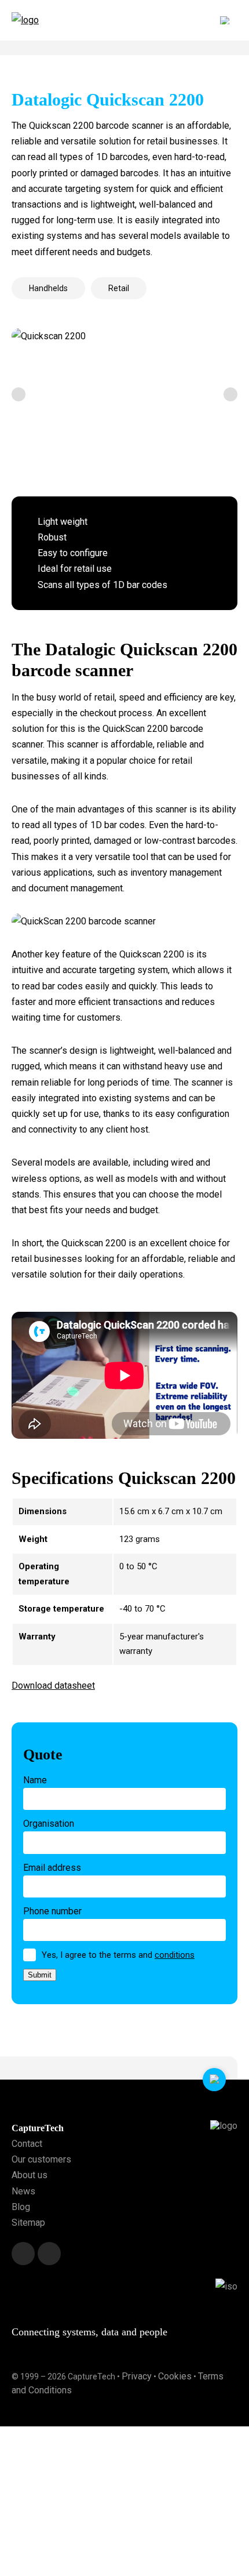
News (23, 2191)
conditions (175, 1955)
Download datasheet (53, 1686)
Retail (119, 288)
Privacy (137, 2376)
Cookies (175, 2376)
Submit (40, 1975)
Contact (27, 2144)
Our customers (41, 2159)
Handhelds (48, 288)
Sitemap (28, 2223)
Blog (21, 2207)
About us (30, 2175)
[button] (19, 394)
